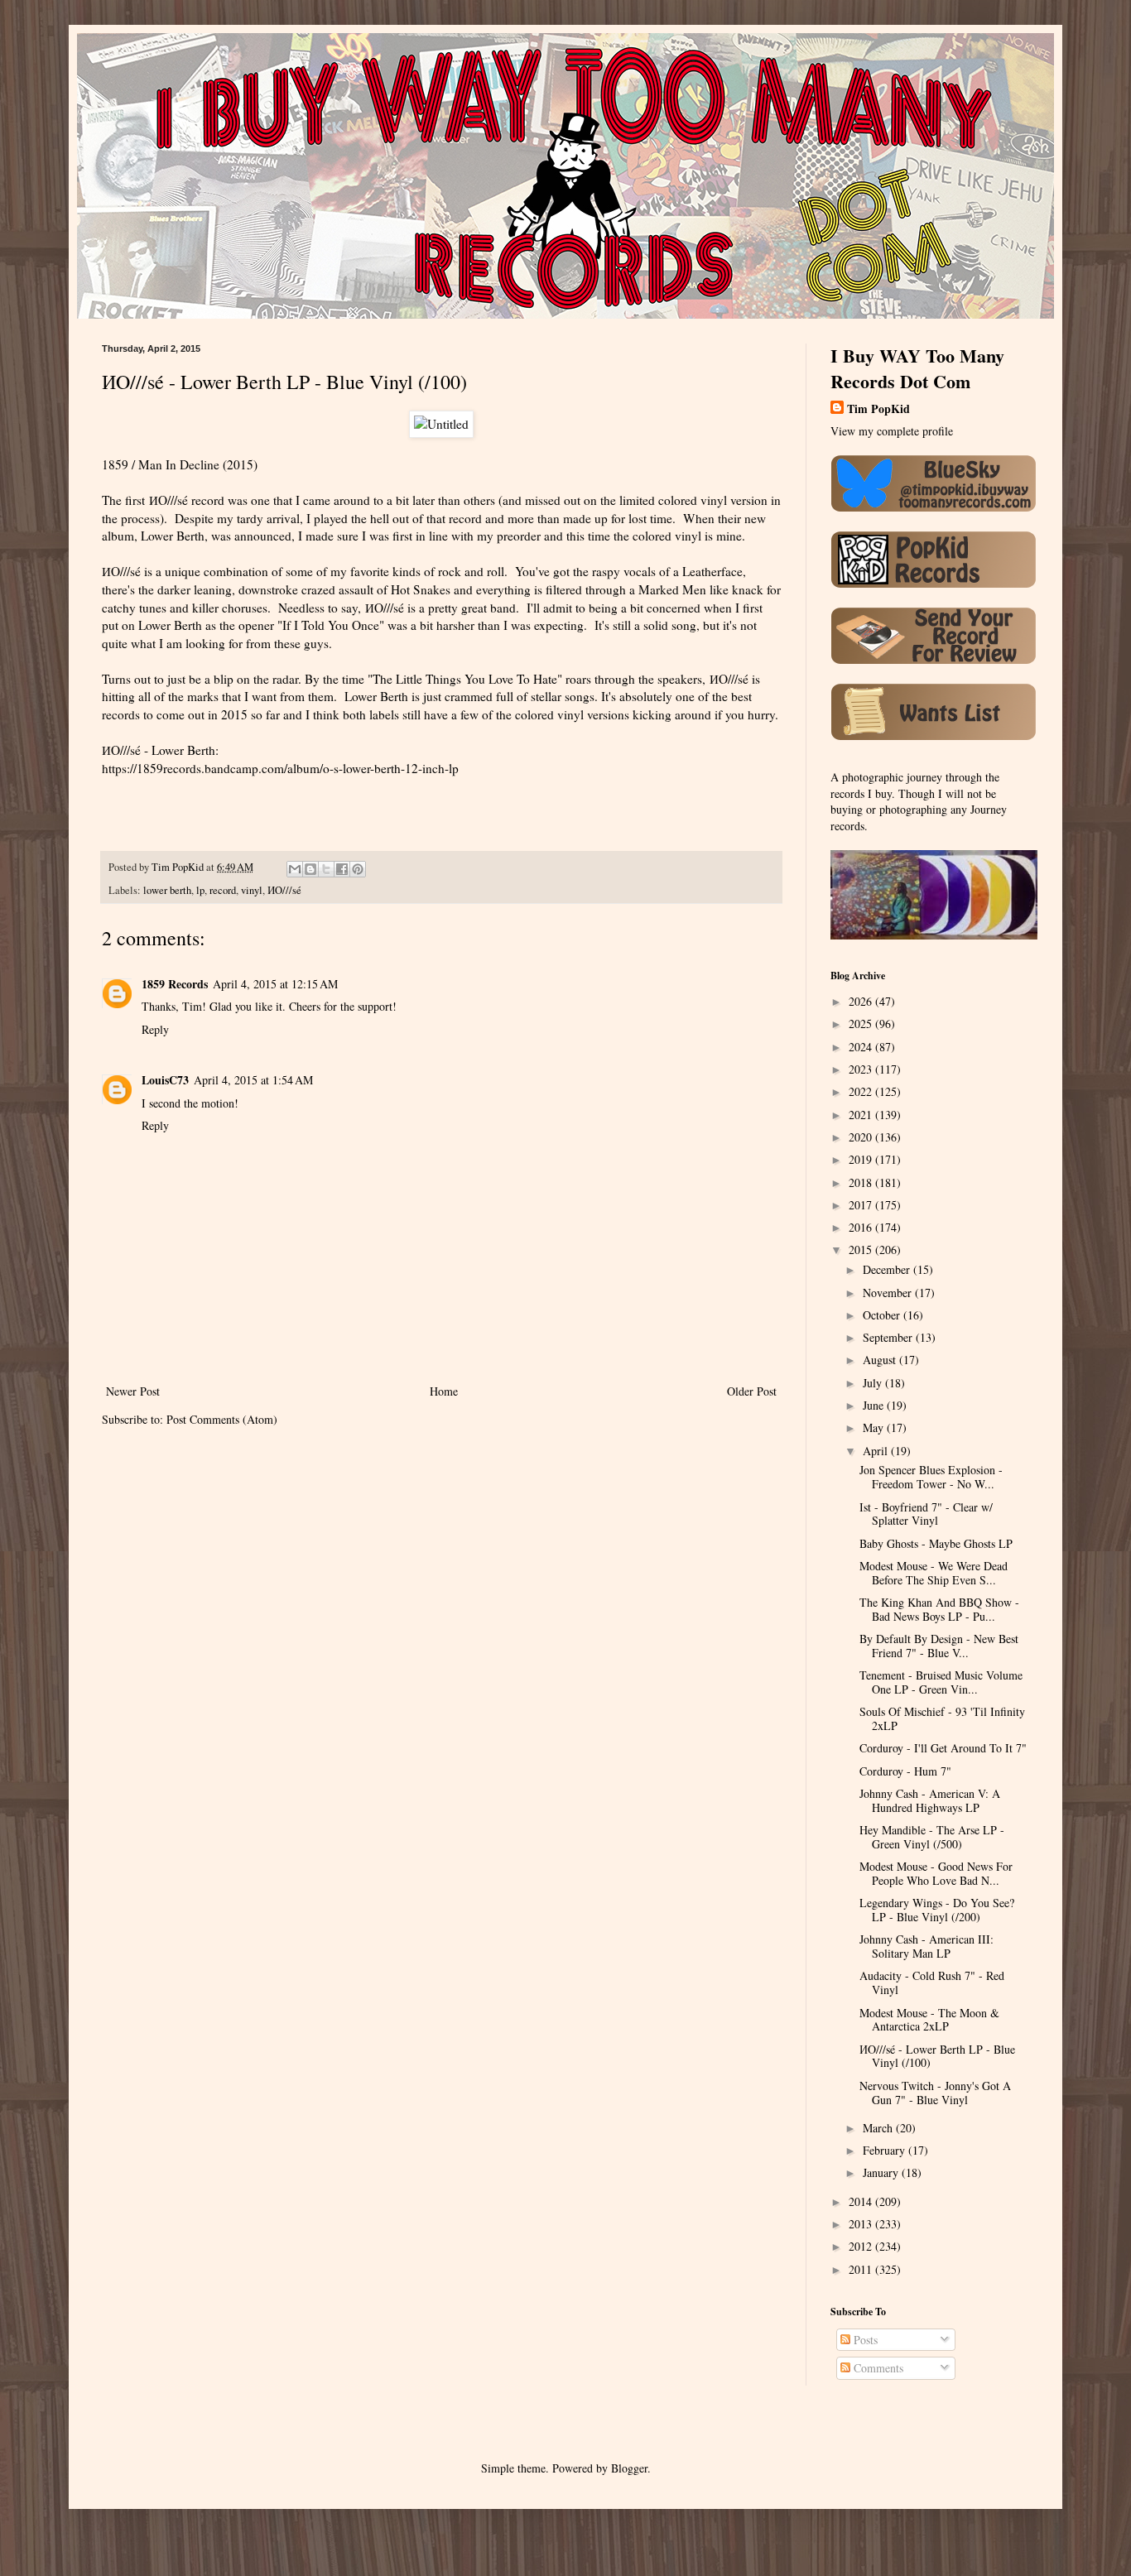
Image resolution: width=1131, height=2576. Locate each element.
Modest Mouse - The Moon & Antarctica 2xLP (929, 2020)
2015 (862, 1250)
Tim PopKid (878, 409)
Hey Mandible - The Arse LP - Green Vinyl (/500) (932, 1837)
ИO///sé (284, 890)
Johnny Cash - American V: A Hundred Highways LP (930, 1800)
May (875, 1427)
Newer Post (133, 1391)
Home (444, 1391)
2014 (862, 2201)
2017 (862, 1205)
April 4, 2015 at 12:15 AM (275, 984)
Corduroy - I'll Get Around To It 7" (943, 1748)
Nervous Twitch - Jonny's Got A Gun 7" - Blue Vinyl (935, 2093)
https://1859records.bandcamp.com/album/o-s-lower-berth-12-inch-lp (280, 768)
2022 (862, 1091)
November (889, 1293)
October (883, 1315)
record (223, 890)
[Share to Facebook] (342, 869)
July (874, 1383)
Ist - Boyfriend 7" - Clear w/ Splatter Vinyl (926, 1514)
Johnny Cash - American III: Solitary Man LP (926, 1946)
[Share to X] (326, 869)
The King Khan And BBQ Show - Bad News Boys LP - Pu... (939, 1609)
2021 (862, 1115)
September (889, 1337)
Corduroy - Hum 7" (905, 1771)
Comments (877, 2368)
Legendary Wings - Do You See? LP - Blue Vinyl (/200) (937, 1910)
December (888, 1269)
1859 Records (175, 984)
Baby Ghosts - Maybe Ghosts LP (936, 1543)
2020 (862, 1137)
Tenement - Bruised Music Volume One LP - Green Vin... (941, 1682)
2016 (862, 1227)
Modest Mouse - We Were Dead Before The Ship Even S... (934, 1573)
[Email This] (295, 869)
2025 (862, 1024)
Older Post (752, 1391)
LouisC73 (165, 1080)
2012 (862, 2246)
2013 (862, 2224)
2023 (862, 1069)
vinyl (252, 890)
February (886, 2150)
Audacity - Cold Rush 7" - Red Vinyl (932, 1982)
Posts (864, 2340)
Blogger (629, 2468)
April (877, 1451)
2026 (862, 1001)
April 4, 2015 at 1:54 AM (253, 1080)
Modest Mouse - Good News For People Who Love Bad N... (936, 1873)
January (882, 2172)
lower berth (167, 890)
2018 (862, 1182)
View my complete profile (892, 431)
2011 (862, 2269)
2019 (862, 1159)
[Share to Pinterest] (358, 869)
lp (200, 890)
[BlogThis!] (310, 869)
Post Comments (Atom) (222, 1419)
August (881, 1360)
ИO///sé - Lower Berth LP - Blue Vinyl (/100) (937, 2056)
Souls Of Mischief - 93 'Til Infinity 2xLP (942, 1718)
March (879, 2128)
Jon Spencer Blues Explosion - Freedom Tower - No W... (931, 1477)
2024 (862, 1047)
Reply (155, 1029)
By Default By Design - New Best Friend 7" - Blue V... (939, 1646)
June (875, 1405)
